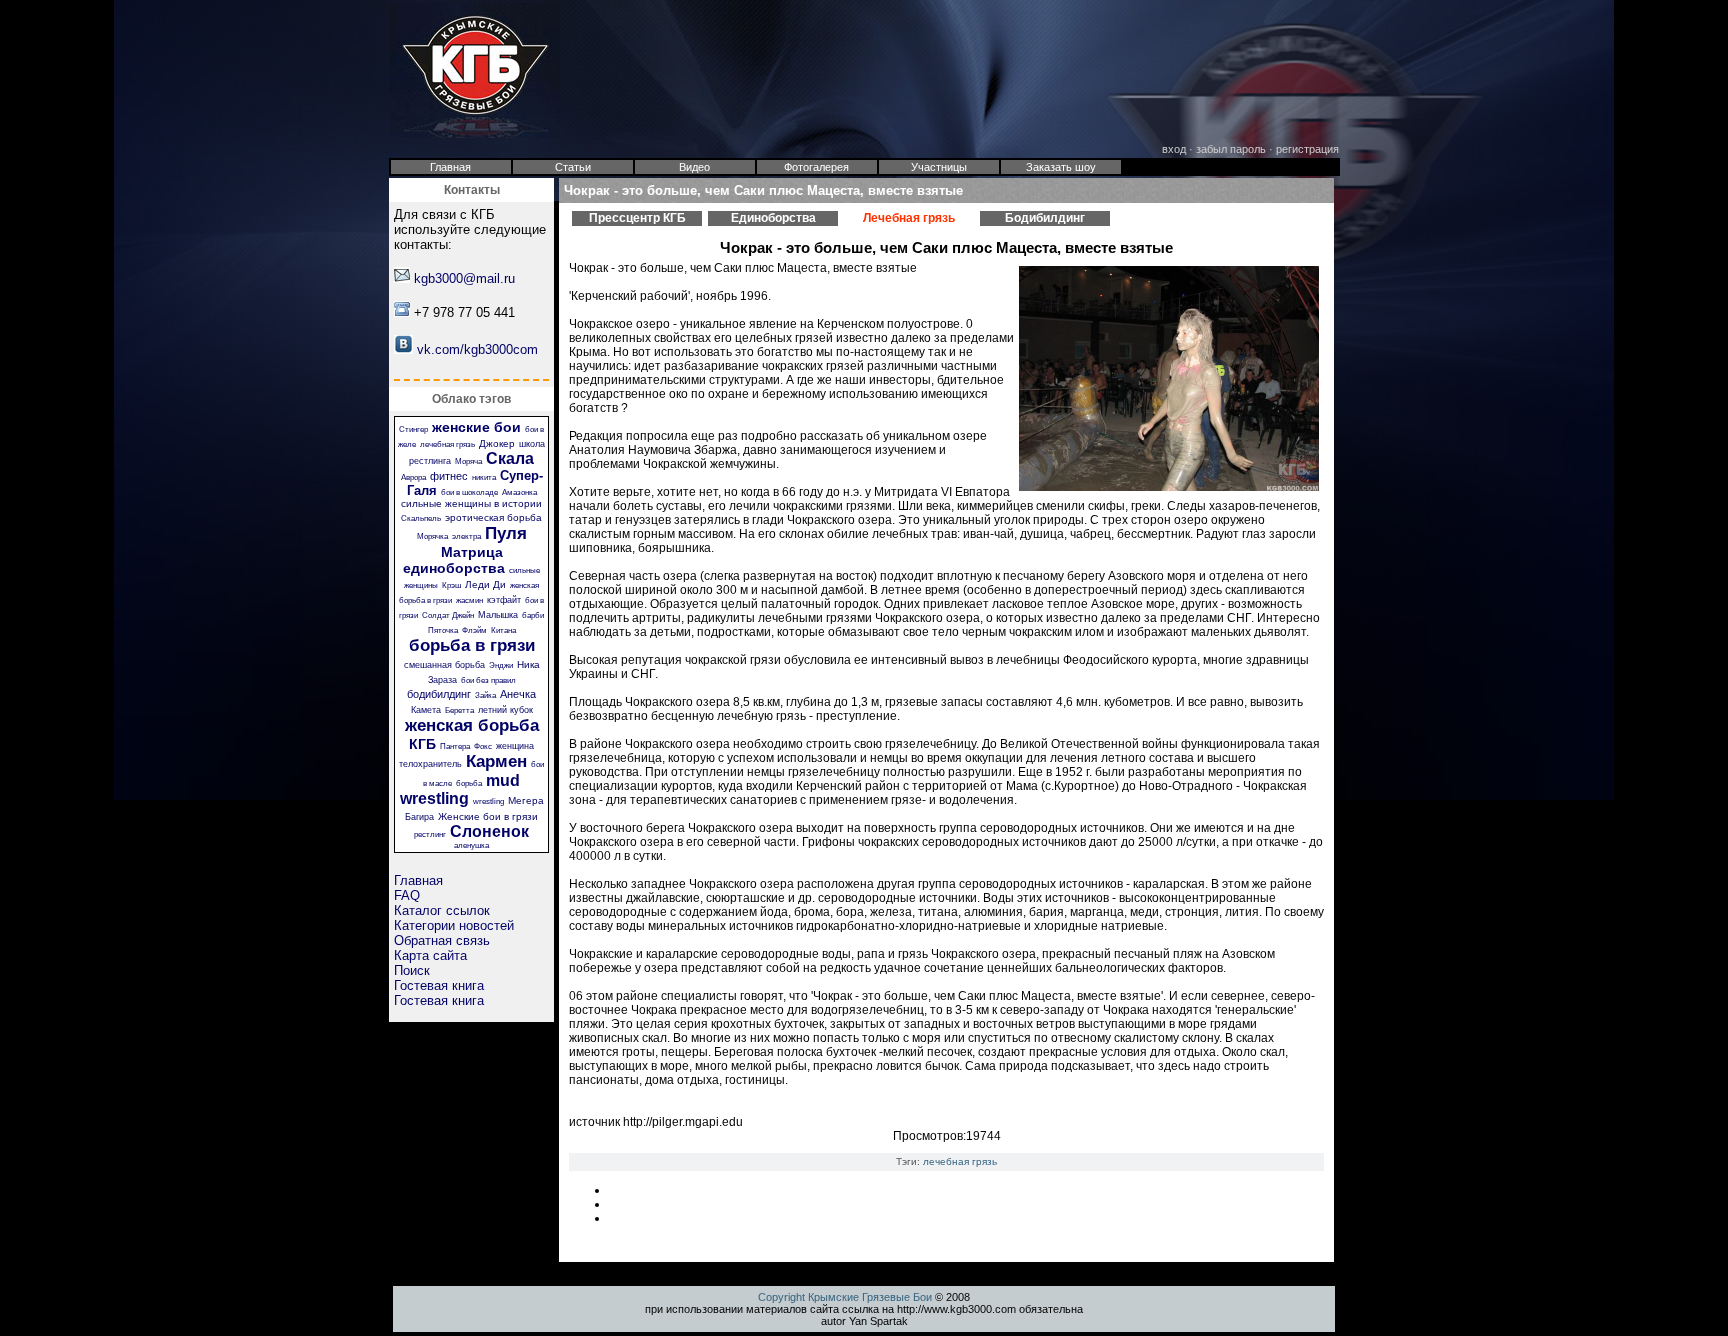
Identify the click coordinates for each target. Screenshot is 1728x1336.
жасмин (469, 600)
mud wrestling (460, 789)
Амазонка (519, 492)
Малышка (498, 615)
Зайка (485, 695)
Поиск (412, 970)
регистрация (1307, 149)
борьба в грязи (472, 645)
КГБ (422, 744)
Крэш (451, 585)
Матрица (472, 552)
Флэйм (474, 630)
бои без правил (488, 680)
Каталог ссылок (442, 910)
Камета (426, 710)
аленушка (471, 845)
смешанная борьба (444, 665)
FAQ (407, 895)
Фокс (483, 746)
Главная (418, 880)
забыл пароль (1231, 149)
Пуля (506, 533)
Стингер (413, 429)
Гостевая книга (439, 985)
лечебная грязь (447, 444)
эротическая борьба (493, 517)
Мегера (526, 800)
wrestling (488, 801)
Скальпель (421, 518)
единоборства (454, 568)
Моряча (468, 461)
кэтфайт (504, 600)
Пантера (455, 746)
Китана (503, 630)
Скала (510, 458)
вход (1174, 149)
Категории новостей (454, 925)
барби (533, 615)
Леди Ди (485, 584)
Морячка (432, 536)
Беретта (459, 710)
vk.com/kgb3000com (477, 349)
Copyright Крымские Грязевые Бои (845, 1297)
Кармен (496, 761)
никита (484, 477)
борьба (469, 783)
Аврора (413, 477)
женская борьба (472, 725)
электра (466, 536)
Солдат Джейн (448, 615)
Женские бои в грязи (488, 816)
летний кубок (505, 710)
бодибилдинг (439, 694)
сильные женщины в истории (471, 503)
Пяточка (443, 630)
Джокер (497, 443)
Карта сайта (430, 955)
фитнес (449, 476)
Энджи (501, 665)
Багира (419, 817)
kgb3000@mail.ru (464, 278)
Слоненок (489, 831)
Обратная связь (442, 940)
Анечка (518, 694)
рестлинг (430, 834)
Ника (528, 664)
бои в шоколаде (469, 492)
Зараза (442, 680)
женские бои (476, 427)
